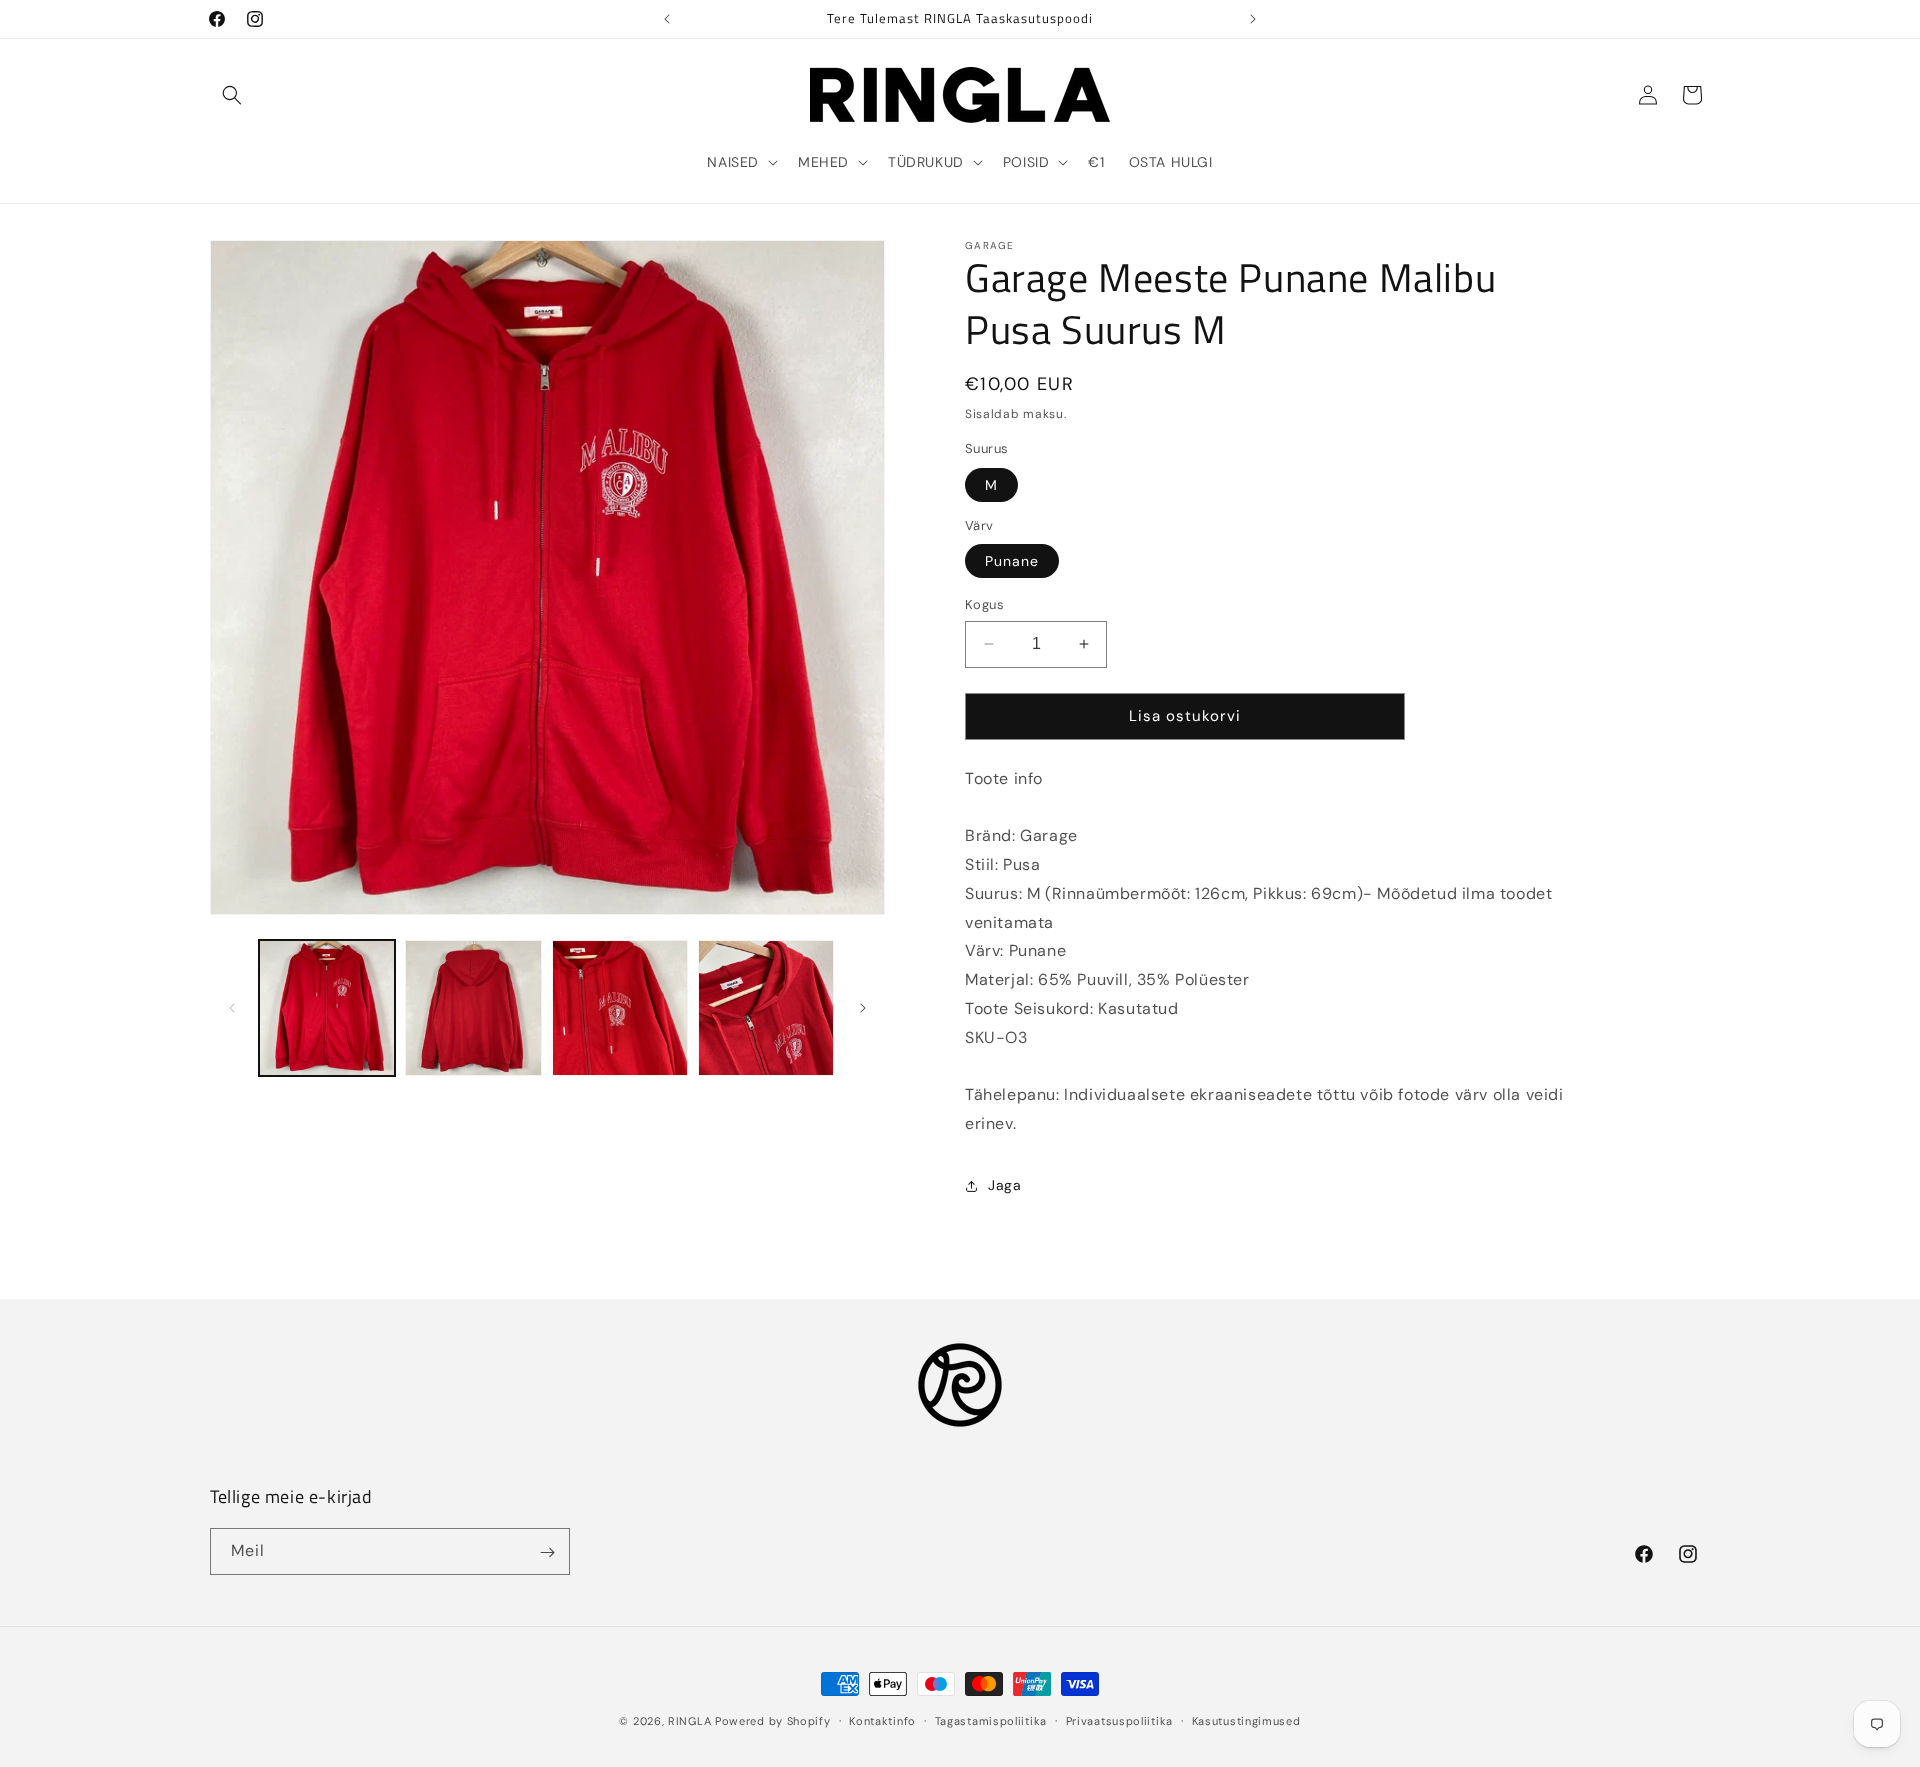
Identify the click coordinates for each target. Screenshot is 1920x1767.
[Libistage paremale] (863, 1008)
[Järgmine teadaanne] (1253, 19)
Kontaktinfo (882, 1720)
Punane (1012, 561)
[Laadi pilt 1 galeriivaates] (327, 1008)
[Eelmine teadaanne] (667, 19)
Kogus (984, 604)
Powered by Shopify (773, 1721)
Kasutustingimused (1246, 1720)
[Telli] (547, 1552)
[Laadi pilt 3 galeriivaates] (620, 1008)
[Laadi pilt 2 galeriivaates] (473, 1008)
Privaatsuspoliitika (1119, 1720)
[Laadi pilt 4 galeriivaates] (766, 1008)
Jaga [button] (1004, 1185)
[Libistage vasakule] (232, 1008)
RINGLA (689, 1721)
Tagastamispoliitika (991, 1720)
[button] (232, 95)
